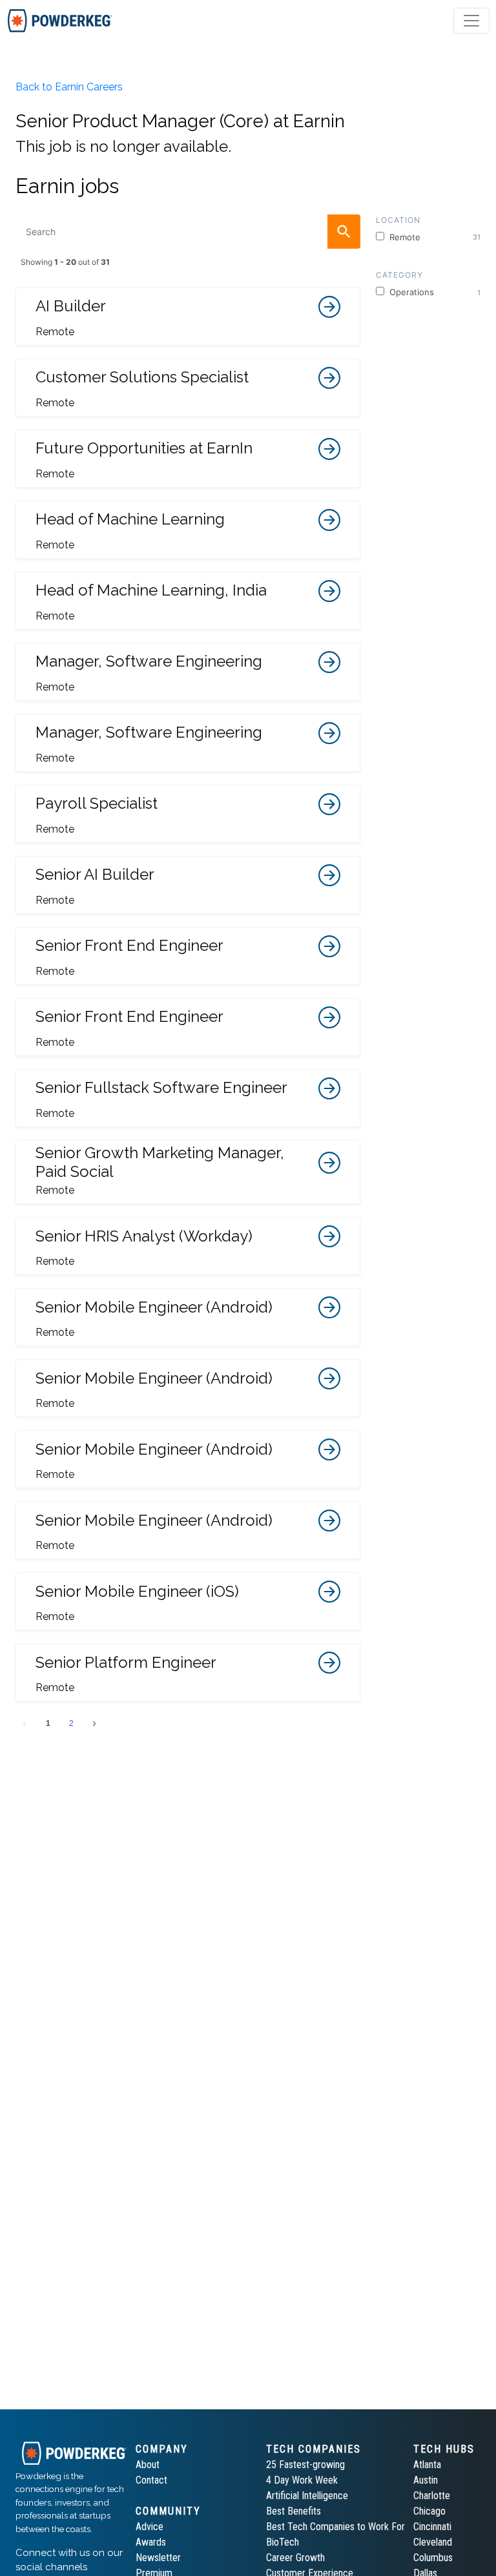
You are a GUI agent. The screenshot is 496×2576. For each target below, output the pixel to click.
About (148, 2465)
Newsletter (158, 2558)
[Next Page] (94, 1723)
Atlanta (427, 2465)
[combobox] (188, 232)
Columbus (433, 2558)
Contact (151, 2480)
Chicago (429, 2511)
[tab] (60, 21)
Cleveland (433, 2542)
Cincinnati (432, 2527)
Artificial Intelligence (307, 2496)
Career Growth (295, 2558)
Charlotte (432, 2496)
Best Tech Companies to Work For (336, 2527)
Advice (150, 2527)
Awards (151, 2542)
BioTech (283, 2542)
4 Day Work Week (302, 2480)
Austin (426, 2480)
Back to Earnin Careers (69, 87)
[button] (188, 317)
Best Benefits (294, 2511)
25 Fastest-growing (305, 2465)
